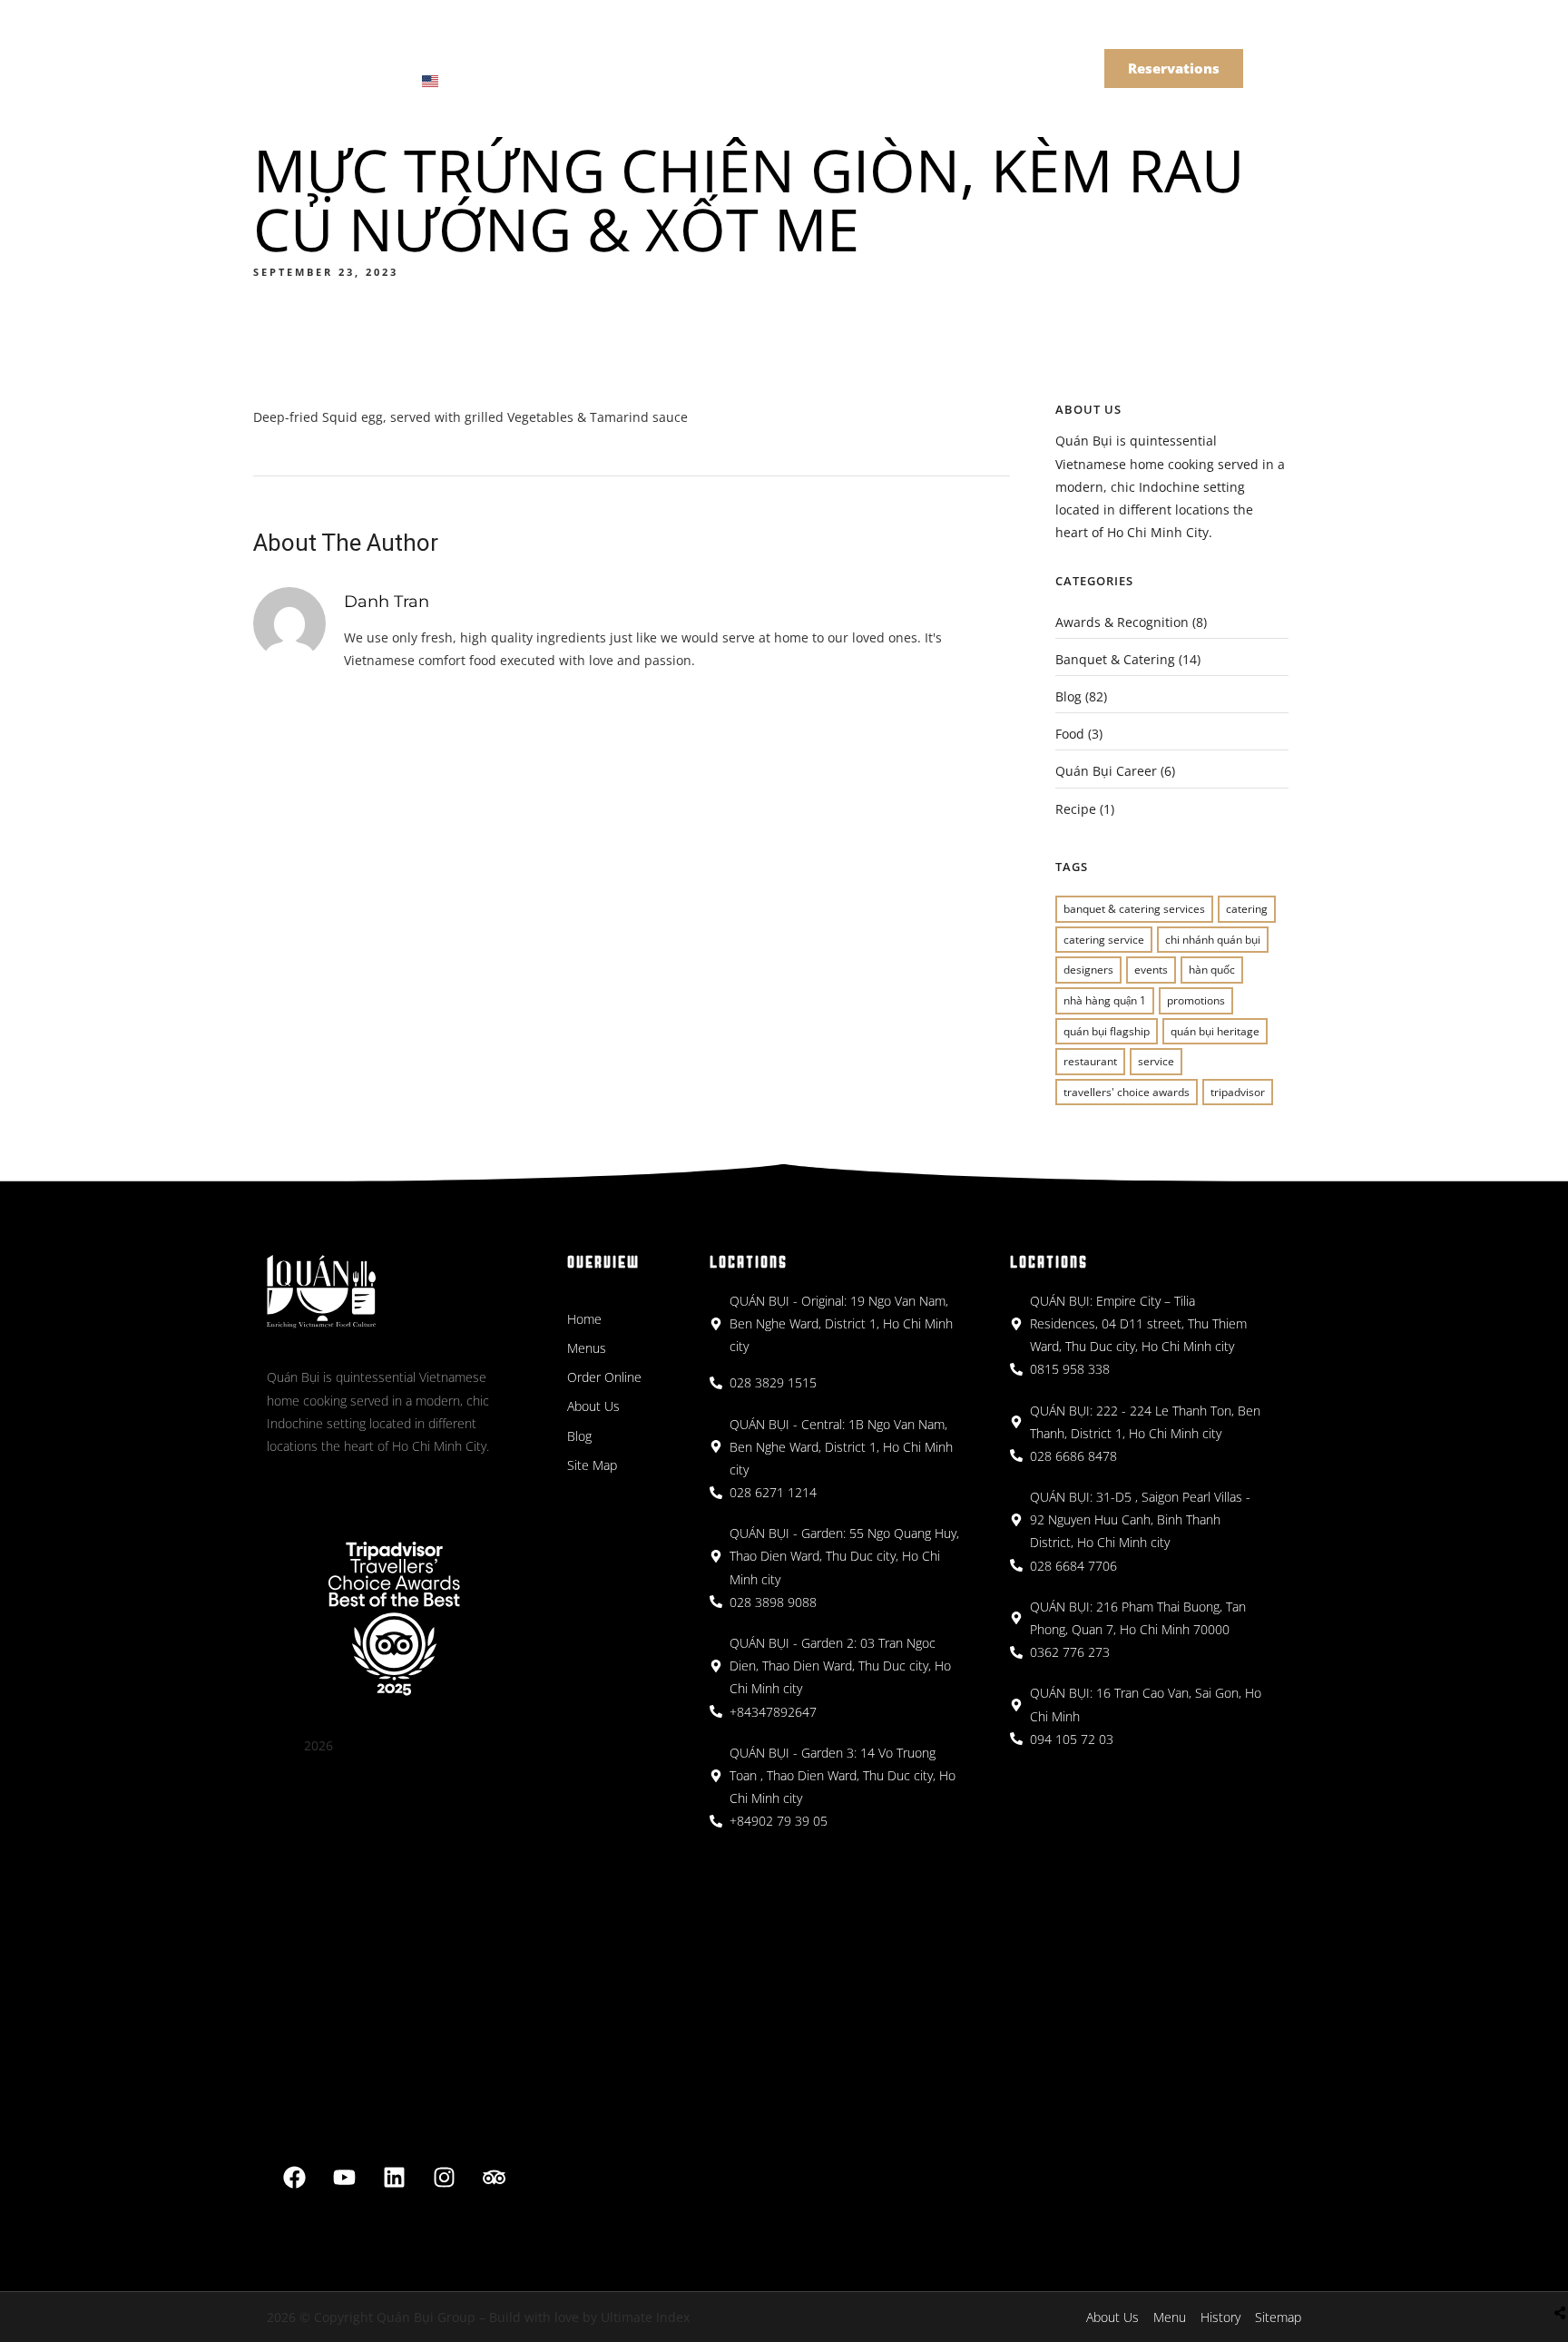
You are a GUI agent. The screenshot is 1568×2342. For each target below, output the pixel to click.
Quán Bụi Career (1106, 771)
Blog (1068, 696)
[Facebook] (295, 2178)
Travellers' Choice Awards (1127, 1092)
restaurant (1090, 1061)
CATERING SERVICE (1104, 940)
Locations (532, 53)
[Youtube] (345, 2178)
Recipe (1076, 809)
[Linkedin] (395, 2178)
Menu (437, 53)
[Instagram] (445, 2178)
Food (1070, 734)
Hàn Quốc (1212, 970)
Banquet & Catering (756, 53)
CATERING (1247, 909)
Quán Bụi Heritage (1215, 1031)
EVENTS (1151, 970)
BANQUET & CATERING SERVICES (1134, 909)
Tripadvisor (1238, 1092)
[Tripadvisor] (495, 2178)
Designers (1088, 970)
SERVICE (1156, 1061)
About (629, 53)
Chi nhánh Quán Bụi (1213, 940)
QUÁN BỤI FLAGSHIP (1107, 1031)
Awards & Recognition (1122, 622)
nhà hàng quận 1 (1105, 1000)
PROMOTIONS (1196, 1000)
